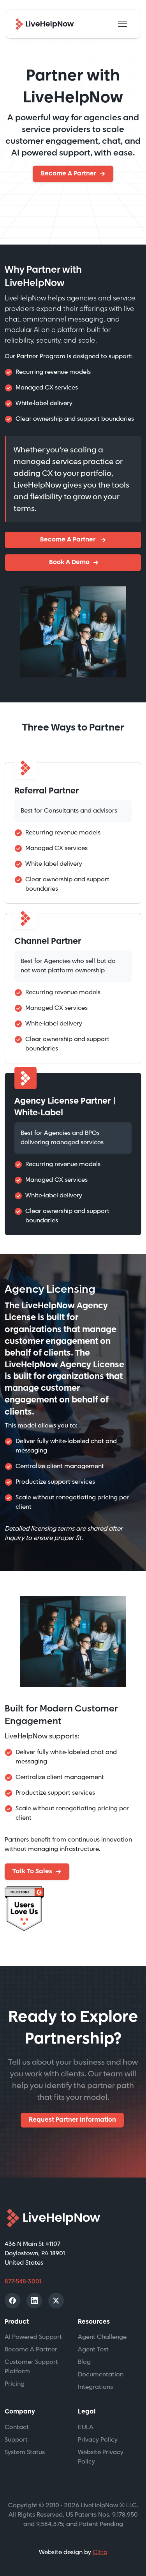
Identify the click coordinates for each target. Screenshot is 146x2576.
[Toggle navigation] (123, 24)
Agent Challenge (102, 2337)
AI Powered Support (33, 2337)
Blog (84, 2362)
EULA (86, 2427)
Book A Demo (69, 562)
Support (16, 2440)
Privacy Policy (98, 2440)
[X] (56, 2301)
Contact (17, 2427)
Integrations (95, 2387)
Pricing (15, 2384)
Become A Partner (69, 174)
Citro (100, 2552)
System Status (25, 2452)
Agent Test (93, 2350)
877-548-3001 (23, 2282)
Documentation (101, 2375)
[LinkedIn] (34, 2301)
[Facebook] (12, 2301)
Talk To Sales (32, 1871)
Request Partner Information (72, 2120)
